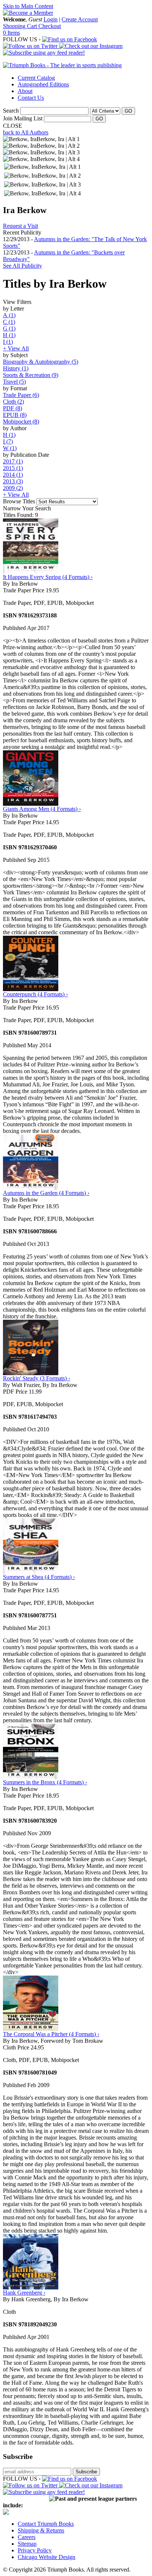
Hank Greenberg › (24, 2293)
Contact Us (31, 98)
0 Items (11, 33)
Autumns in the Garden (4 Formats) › (46, 1193)
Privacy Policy (35, 2550)
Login (51, 19)
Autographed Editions (43, 84)
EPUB (15, 415)
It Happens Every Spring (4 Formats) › (48, 577)
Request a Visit (20, 226)
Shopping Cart (21, 26)
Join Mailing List (23, 118)
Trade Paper (21, 395)
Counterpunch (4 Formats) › (35, 994)
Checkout (50, 26)
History (16, 368)
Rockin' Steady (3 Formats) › (37, 1378)
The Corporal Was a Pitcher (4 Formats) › (51, 2034)
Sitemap (27, 2544)
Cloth (13, 402)
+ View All (16, 348)
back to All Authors (26, 132)
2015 (13, 468)
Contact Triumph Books (46, 2524)
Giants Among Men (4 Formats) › (42, 809)
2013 (13, 481)
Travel (14, 382)
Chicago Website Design (46, 2557)
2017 (13, 461)
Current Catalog (36, 78)
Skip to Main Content (28, 6)
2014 (13, 475)
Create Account (80, 19)
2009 (13, 488)
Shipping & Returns (41, 2530)
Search (11, 111)
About (25, 91)
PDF (13, 408)
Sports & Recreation (31, 375)
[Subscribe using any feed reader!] (44, 53)
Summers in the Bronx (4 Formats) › (45, 1782)
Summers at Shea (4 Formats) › (39, 1577)
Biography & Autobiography (41, 362)
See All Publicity (23, 266)
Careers (27, 2537)
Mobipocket (21, 422)
